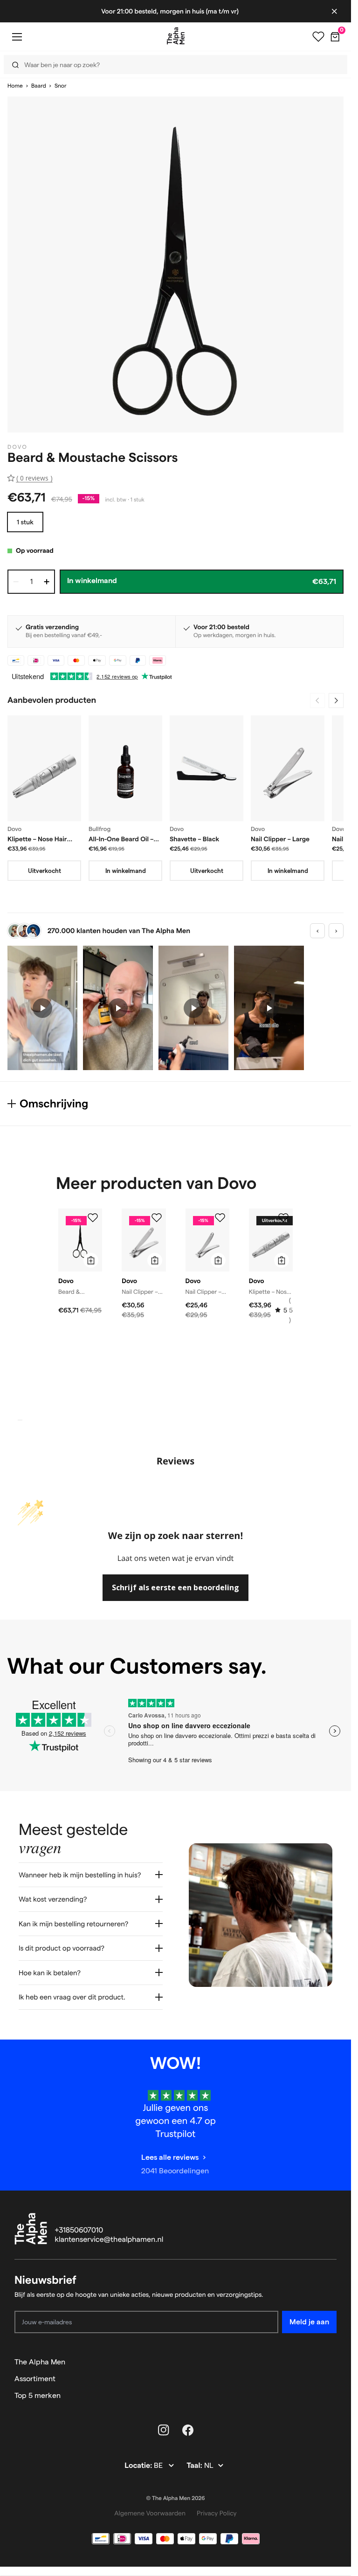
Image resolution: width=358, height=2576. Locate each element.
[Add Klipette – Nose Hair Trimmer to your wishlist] (283, 1218)
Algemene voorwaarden (150, 2513)
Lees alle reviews (170, 2157)
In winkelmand (126, 871)
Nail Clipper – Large (280, 839)
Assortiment (35, 2379)
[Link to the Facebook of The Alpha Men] (188, 2430)
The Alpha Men (40, 2362)
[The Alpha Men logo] (176, 36)
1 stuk (25, 522)
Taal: (195, 2466)
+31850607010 (79, 2230)
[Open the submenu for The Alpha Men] (332, 2362)
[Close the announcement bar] (334, 11)
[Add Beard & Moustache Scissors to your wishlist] (93, 1218)
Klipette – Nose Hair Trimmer (37, 839)
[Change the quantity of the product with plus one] (47, 582)
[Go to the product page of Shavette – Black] (207, 768)
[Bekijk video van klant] (42, 1008)
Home (15, 86)
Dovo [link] (17, 447)
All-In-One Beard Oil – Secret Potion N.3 (121, 839)
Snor (61, 86)
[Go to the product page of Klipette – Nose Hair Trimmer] (44, 768)
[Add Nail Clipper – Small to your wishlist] (220, 1218)
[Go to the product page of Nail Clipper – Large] (288, 768)
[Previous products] (317, 701)
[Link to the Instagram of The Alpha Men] (164, 2430)
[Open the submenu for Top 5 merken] (332, 2396)
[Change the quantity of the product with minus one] (16, 582)
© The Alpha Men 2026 (176, 2498)
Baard (39, 86)
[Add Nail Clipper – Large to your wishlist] (157, 1218)
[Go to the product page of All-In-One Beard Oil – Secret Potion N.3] (125, 768)
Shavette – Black (194, 839)
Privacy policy (217, 2513)
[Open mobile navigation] (17, 37)
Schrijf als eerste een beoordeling (176, 1587)
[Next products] (336, 701)
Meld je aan (309, 2322)
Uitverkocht (45, 871)
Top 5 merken (38, 2395)
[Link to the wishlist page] (318, 37)
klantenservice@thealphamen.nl (109, 2240)
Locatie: (139, 2466)
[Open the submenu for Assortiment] (332, 2379)
